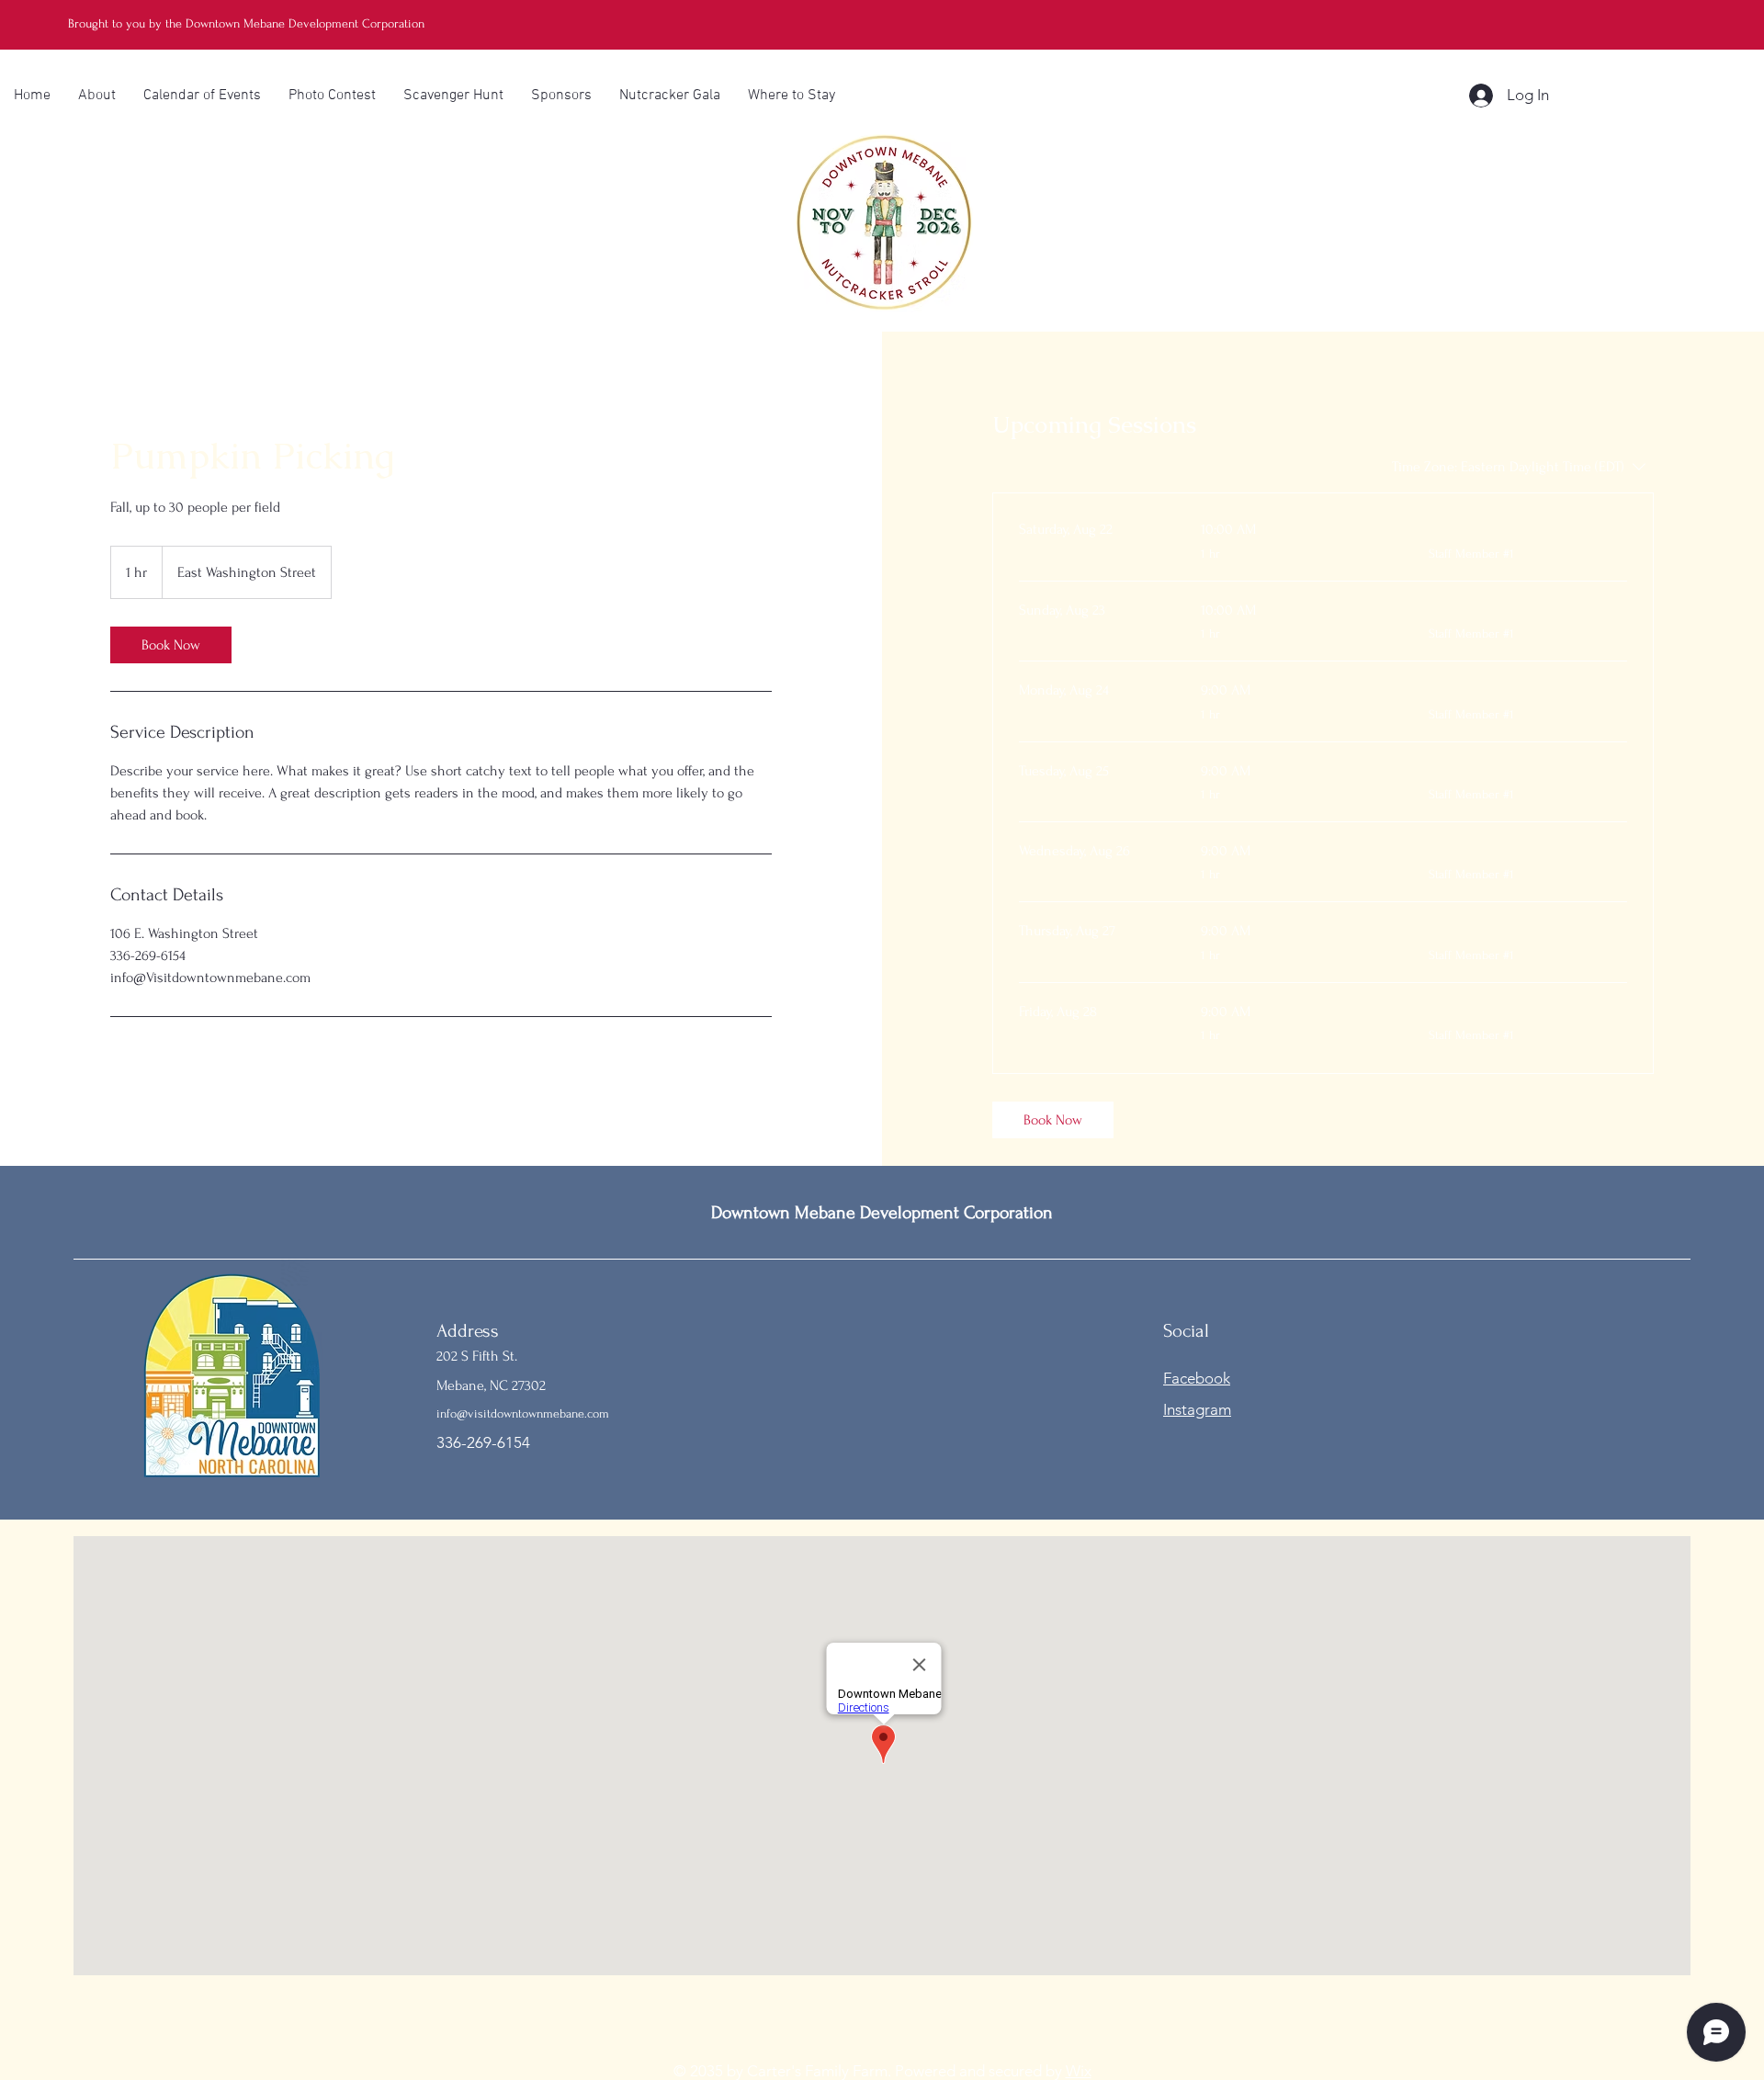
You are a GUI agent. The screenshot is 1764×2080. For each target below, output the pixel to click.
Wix (1079, 2071)
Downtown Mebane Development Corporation (882, 1213)
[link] (171, 645)
